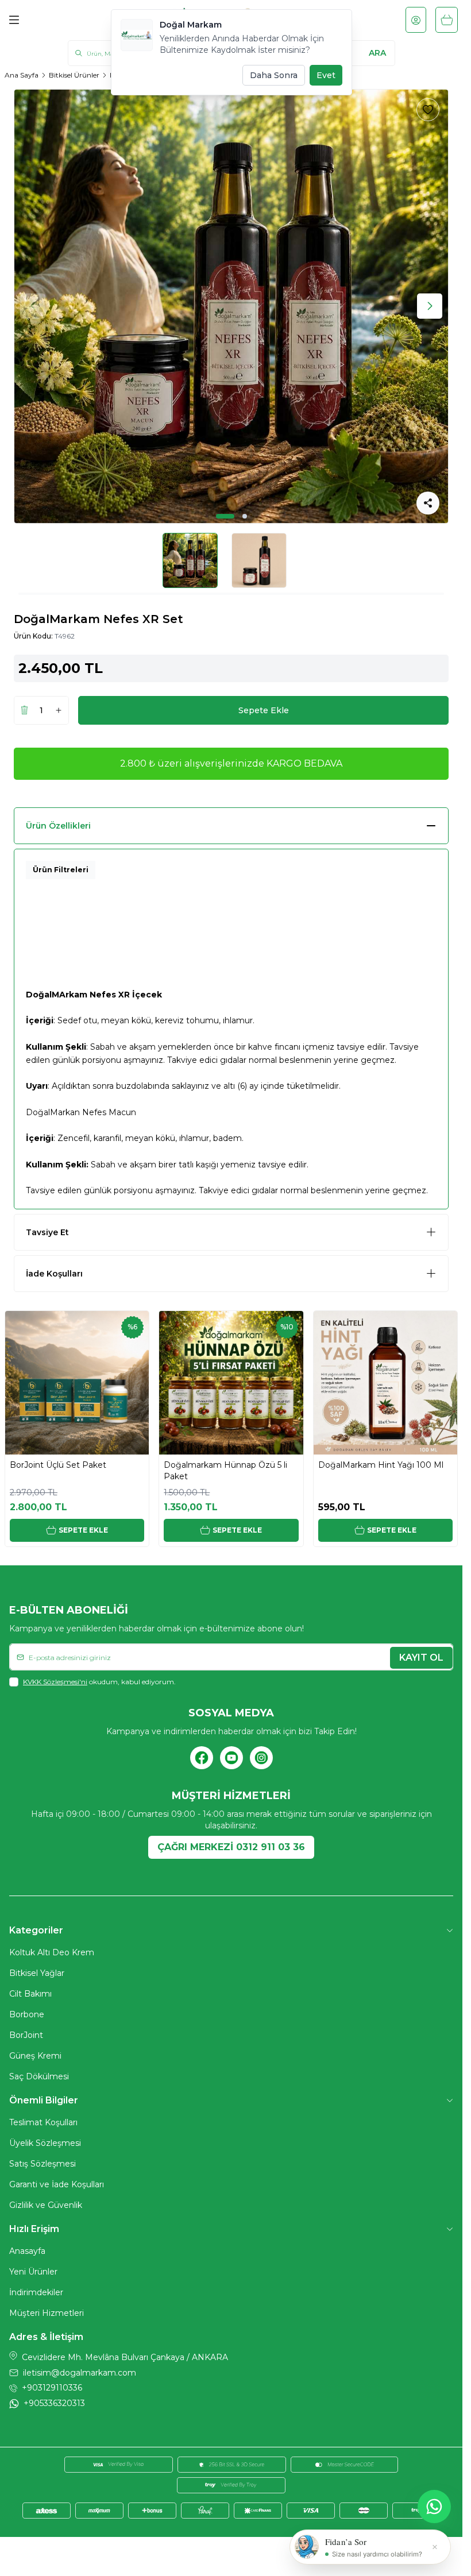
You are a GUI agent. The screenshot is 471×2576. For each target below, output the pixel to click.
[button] (225, 516)
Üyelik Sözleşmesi (45, 2143)
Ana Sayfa (22, 75)
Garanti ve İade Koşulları (57, 2184)
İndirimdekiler (36, 2292)
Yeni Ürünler (33, 2272)
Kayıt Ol (421, 1658)
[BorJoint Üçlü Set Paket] (77, 1383)
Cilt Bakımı (30, 1994)
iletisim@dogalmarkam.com (80, 2373)
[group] (231, 306)
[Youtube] (231, 1758)
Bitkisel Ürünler (74, 75)
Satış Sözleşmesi (43, 2164)
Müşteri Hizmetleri (47, 2313)
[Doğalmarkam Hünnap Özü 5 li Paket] (231, 1383)
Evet (326, 75)
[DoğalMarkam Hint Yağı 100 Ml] (385, 1383)
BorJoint (26, 2035)
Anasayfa (27, 2251)
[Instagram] (261, 1758)
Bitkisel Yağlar (37, 1973)
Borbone (27, 2014)
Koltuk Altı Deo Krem (52, 1952)
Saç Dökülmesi (39, 2076)
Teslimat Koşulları (43, 2122)
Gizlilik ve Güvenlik (46, 2205)
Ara (377, 53)
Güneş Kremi (35, 2056)
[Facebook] (202, 1758)
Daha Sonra (274, 75)
